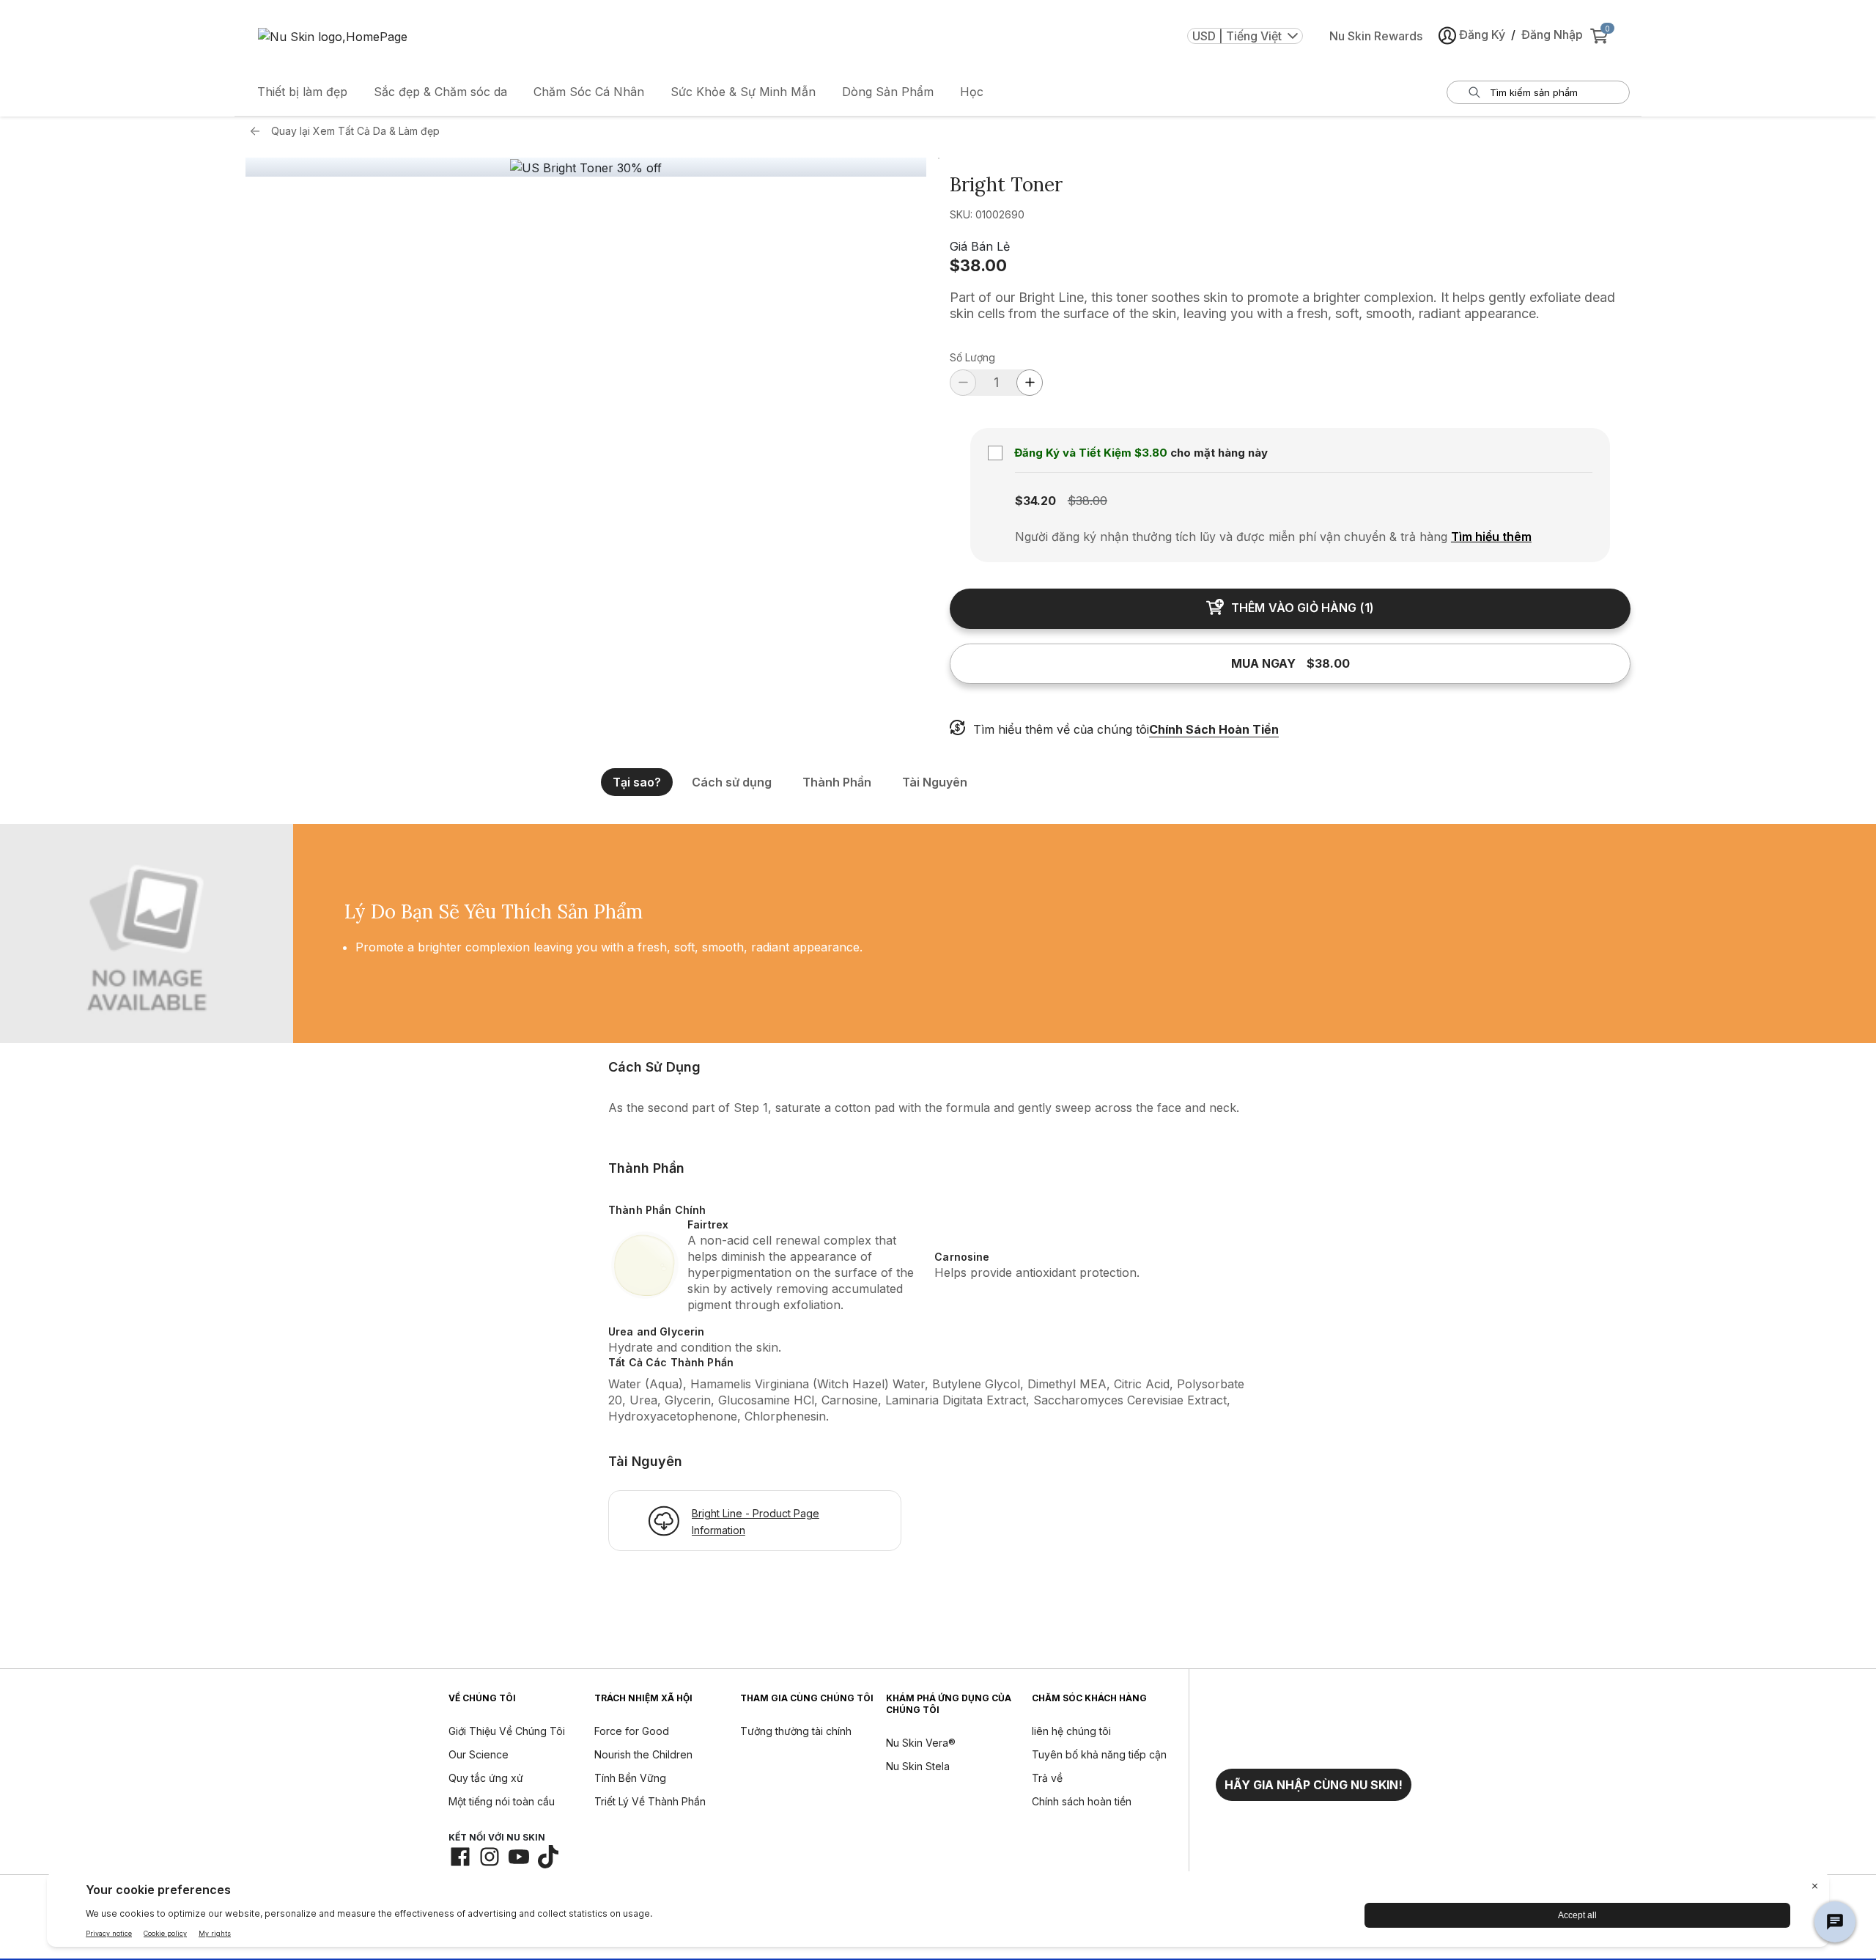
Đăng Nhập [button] (1552, 34)
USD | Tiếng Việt (1237, 36)
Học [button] (972, 92)
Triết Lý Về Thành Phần (650, 1801)
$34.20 (1035, 501)
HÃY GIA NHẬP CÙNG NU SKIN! (1314, 1785)
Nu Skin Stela (918, 1766)
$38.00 (978, 265)
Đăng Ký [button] (1482, 34)
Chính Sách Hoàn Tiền (1214, 729)
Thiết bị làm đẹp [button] (302, 92)
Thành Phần (837, 782)
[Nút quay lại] (259, 131)
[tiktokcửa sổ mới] (548, 1857)
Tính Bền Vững (630, 1778)
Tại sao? (637, 782)
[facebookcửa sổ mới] (460, 1857)
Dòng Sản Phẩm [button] (888, 92)
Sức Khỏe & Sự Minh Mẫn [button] (743, 92)
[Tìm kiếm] (1474, 92)
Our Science (479, 1754)
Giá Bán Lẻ (980, 246)
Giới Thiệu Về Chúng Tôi (507, 1731)
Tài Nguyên (935, 782)
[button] (1314, 1785)
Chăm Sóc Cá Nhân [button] (589, 92)
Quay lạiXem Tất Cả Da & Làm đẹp (355, 131)
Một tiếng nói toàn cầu (502, 1801)
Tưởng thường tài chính (796, 1731)
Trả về (1047, 1778)
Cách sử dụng (732, 782)
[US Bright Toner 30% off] (586, 168)
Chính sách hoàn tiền (1082, 1801)
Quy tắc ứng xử (486, 1778)
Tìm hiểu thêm (1491, 537)
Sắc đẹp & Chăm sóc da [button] (440, 92)
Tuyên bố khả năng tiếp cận (1099, 1754)
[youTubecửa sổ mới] (519, 1857)
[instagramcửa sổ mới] (490, 1857)
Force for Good (632, 1731)
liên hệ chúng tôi (1071, 1731)
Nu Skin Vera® (921, 1743)
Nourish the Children (643, 1754)
